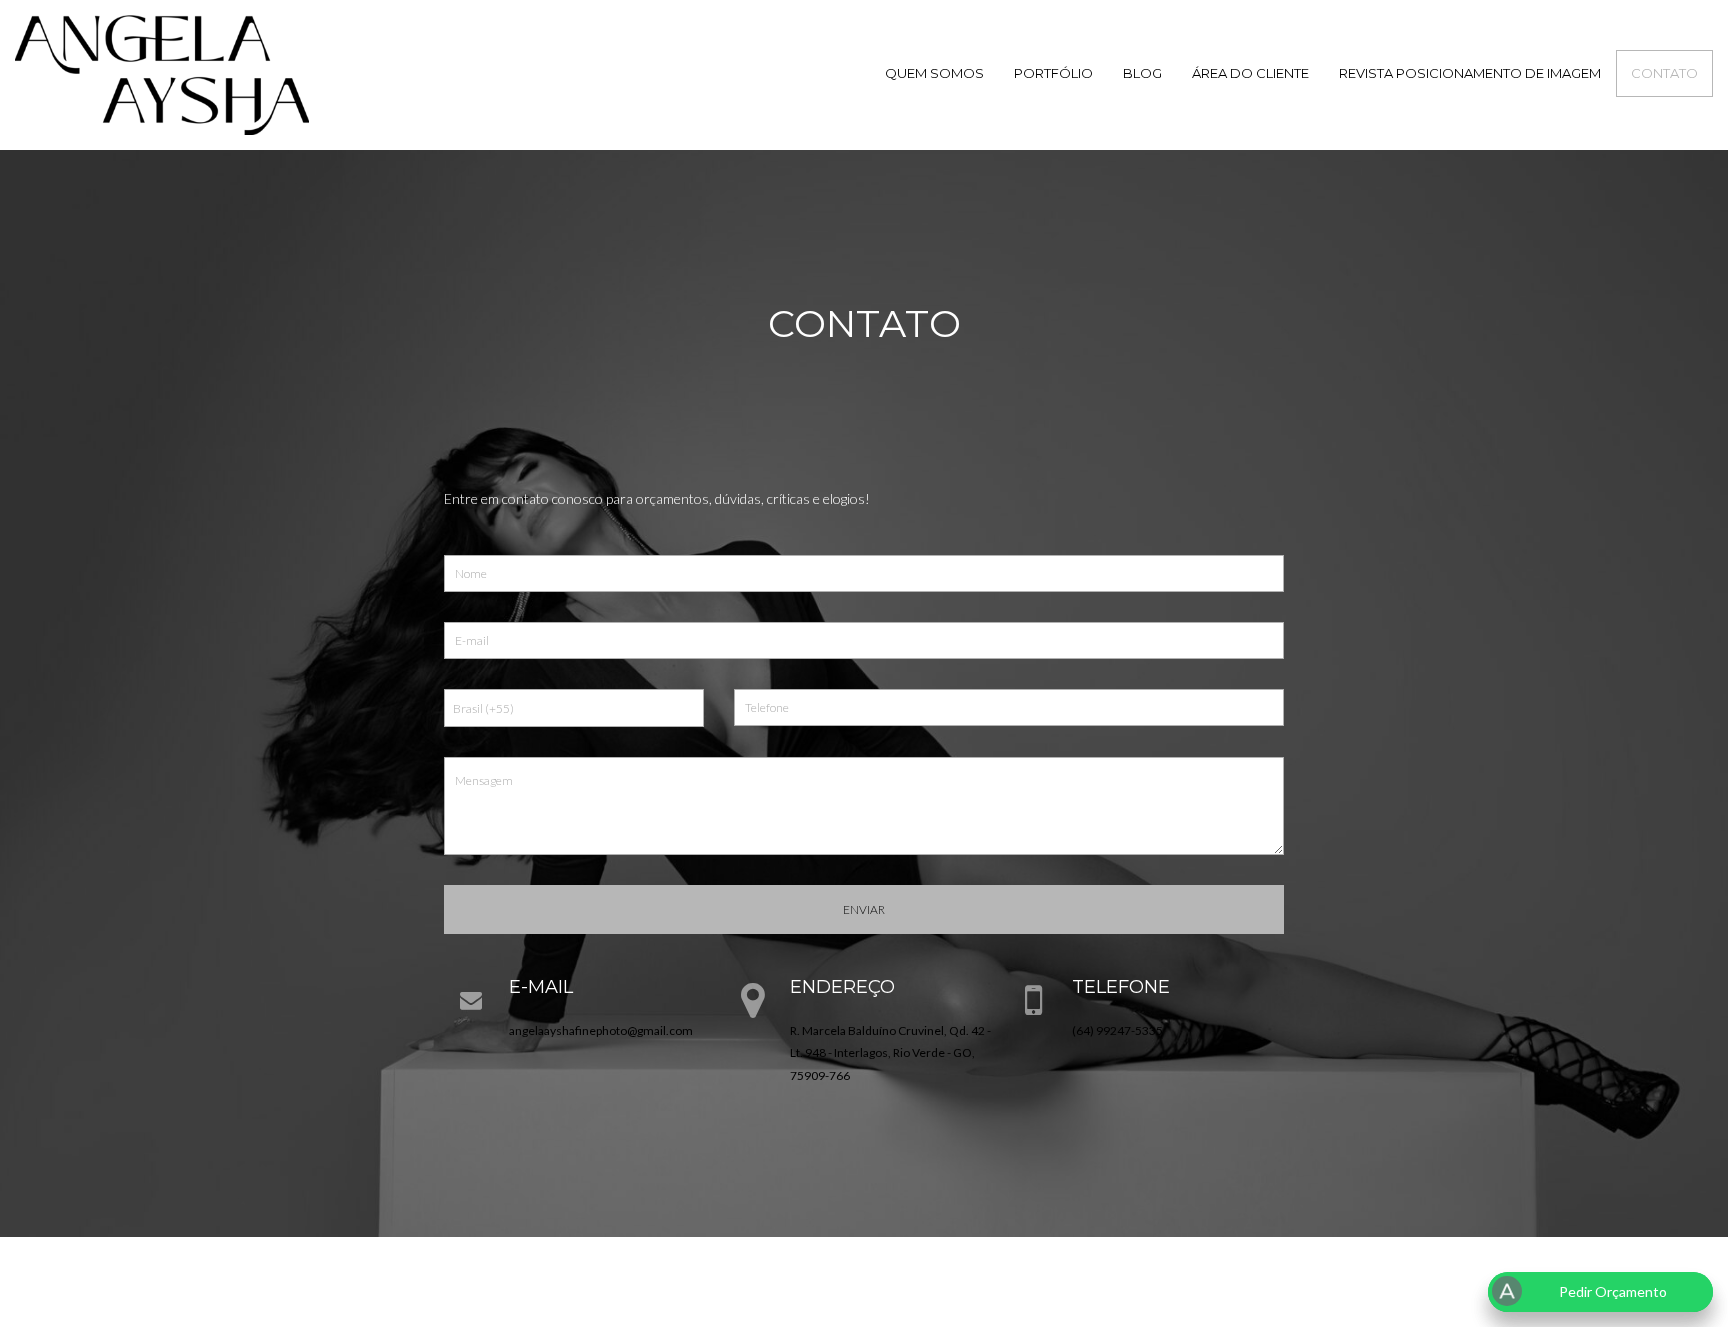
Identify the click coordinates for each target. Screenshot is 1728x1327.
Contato (1664, 73)
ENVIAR (864, 909)
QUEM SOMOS (934, 73)
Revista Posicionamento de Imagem (1470, 73)
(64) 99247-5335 (1117, 1030)
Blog (1142, 73)
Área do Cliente (1250, 73)
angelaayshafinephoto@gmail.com (601, 1030)
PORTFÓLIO (1053, 73)
